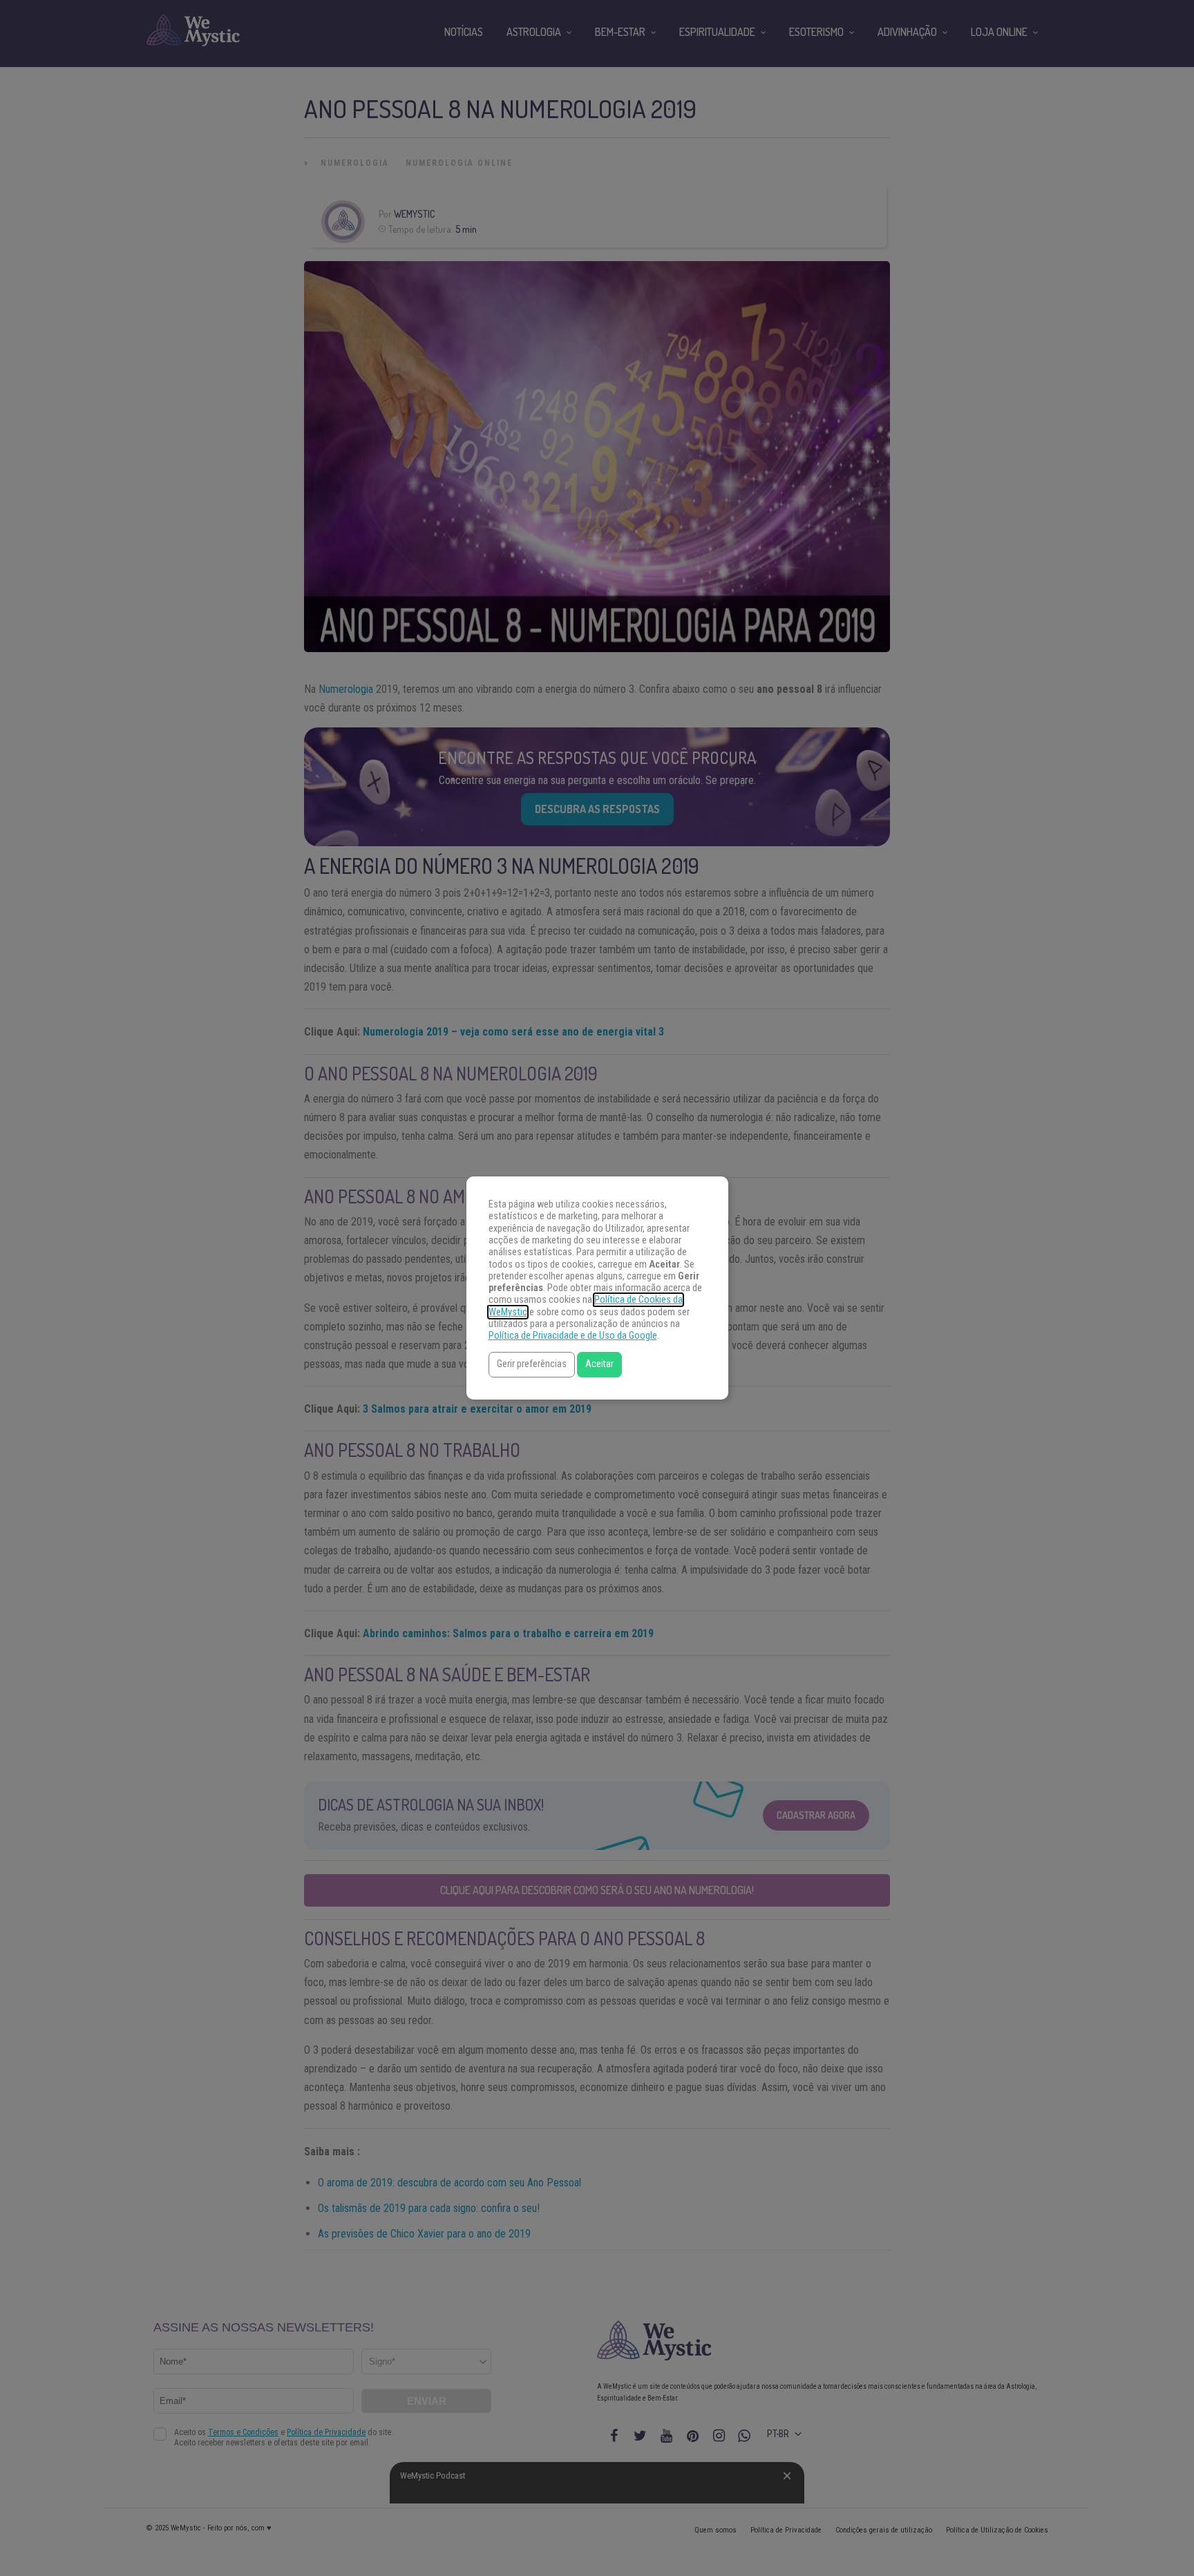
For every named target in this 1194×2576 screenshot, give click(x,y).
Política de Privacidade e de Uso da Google (573, 1336)
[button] (532, 1365)
